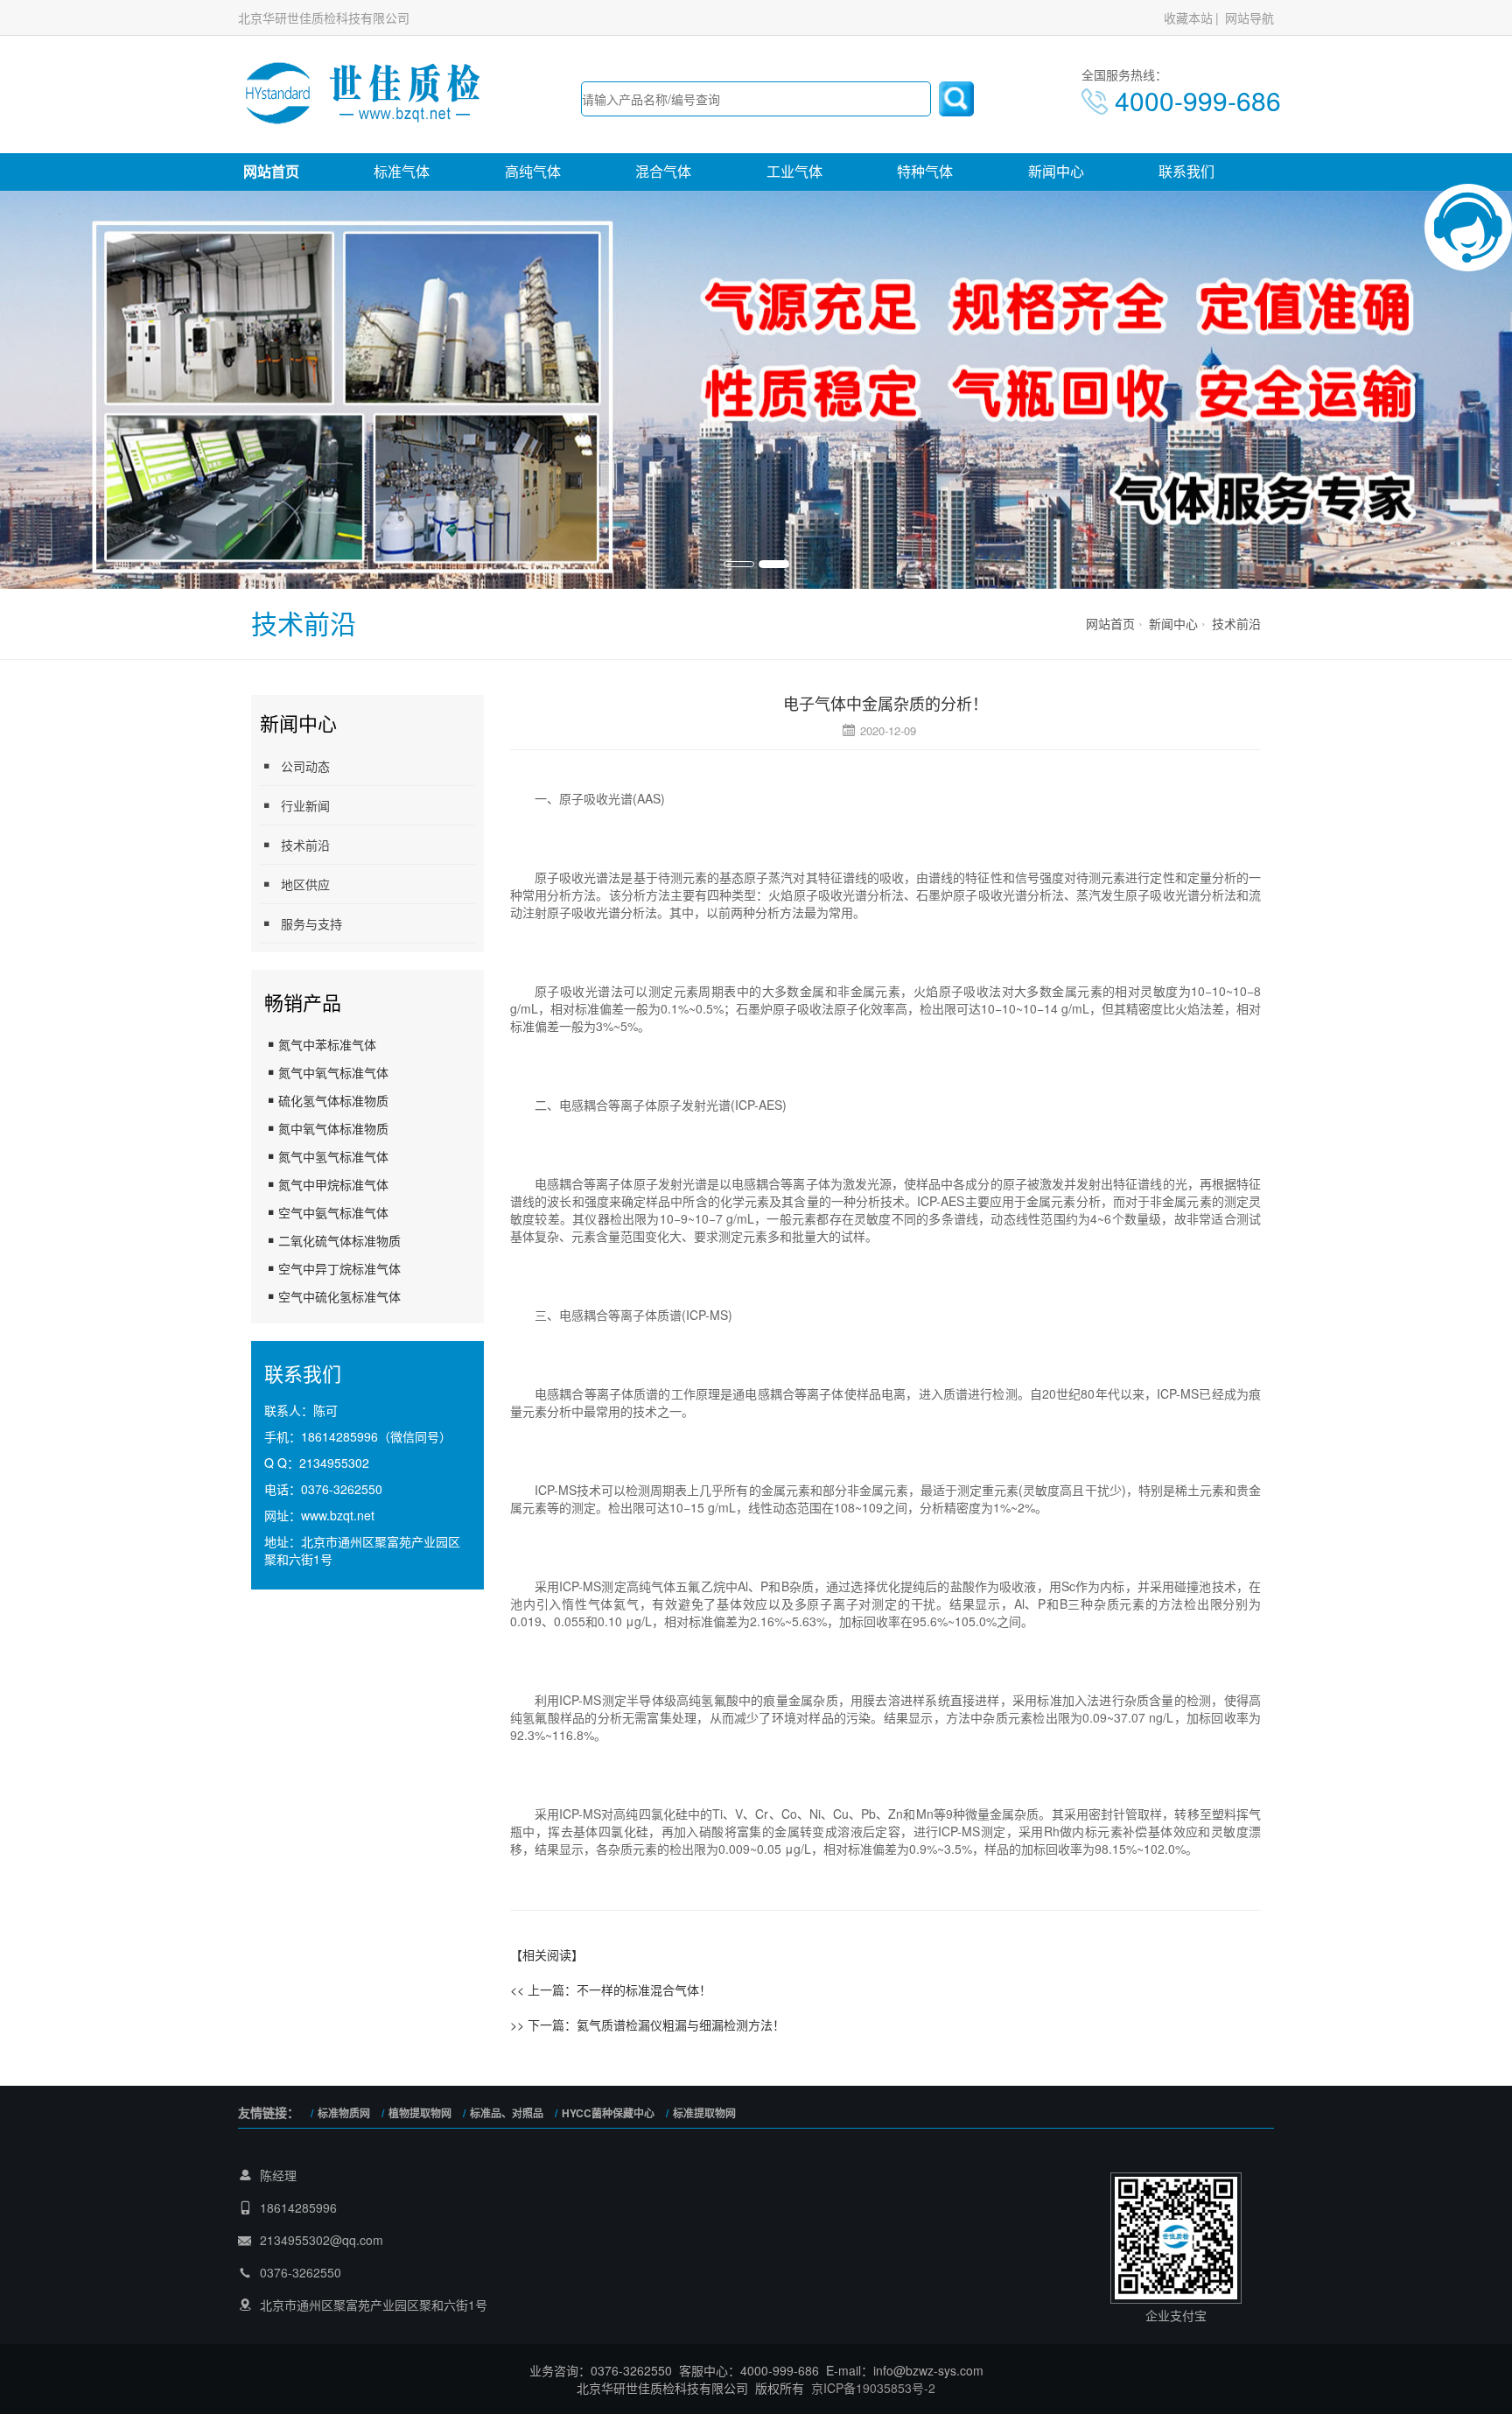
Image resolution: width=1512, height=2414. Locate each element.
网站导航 (1249, 18)
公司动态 (305, 766)
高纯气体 (533, 171)
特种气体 (925, 171)
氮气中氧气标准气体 (333, 1072)
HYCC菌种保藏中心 (608, 2113)
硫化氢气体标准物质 (333, 1100)
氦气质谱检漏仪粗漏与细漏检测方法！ (681, 2025)
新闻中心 (1056, 171)
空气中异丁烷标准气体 (339, 1268)
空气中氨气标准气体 (333, 1212)
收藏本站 (1188, 18)
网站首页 (271, 171)
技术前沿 (1236, 623)
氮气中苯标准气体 (327, 1044)
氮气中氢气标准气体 (333, 1156)
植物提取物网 (420, 2113)
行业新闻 (305, 805)
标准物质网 (344, 2113)
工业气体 (794, 171)
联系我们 (1186, 171)
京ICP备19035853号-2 (873, 2388)
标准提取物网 (704, 2113)
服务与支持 (311, 923)
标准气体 (402, 171)
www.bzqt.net (338, 1515)
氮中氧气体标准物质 (333, 1128)
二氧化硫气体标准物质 (339, 1240)
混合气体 (663, 171)
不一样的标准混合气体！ (644, 1989)
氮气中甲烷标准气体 (333, 1184)
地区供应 (305, 884)
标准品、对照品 (507, 2113)
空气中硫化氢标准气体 (339, 1296)
